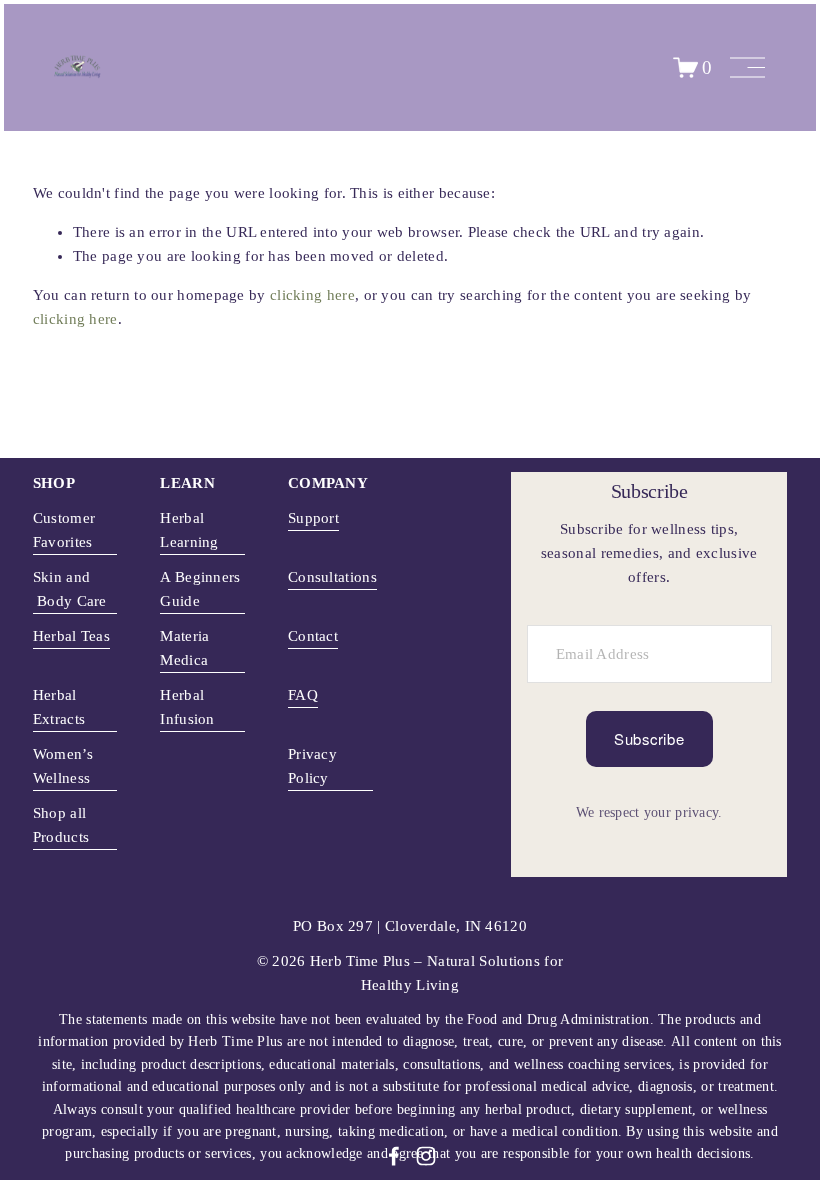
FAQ (303, 695)
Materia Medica (184, 648)
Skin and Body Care (70, 589)
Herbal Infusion (187, 707)
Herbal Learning (189, 530)
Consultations (332, 577)
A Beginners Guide (200, 589)
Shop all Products (61, 825)
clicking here (312, 295)
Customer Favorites (64, 530)
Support (313, 518)
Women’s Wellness (63, 766)
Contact (313, 636)
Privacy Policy (312, 766)
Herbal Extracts (59, 707)
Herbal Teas (71, 636)
